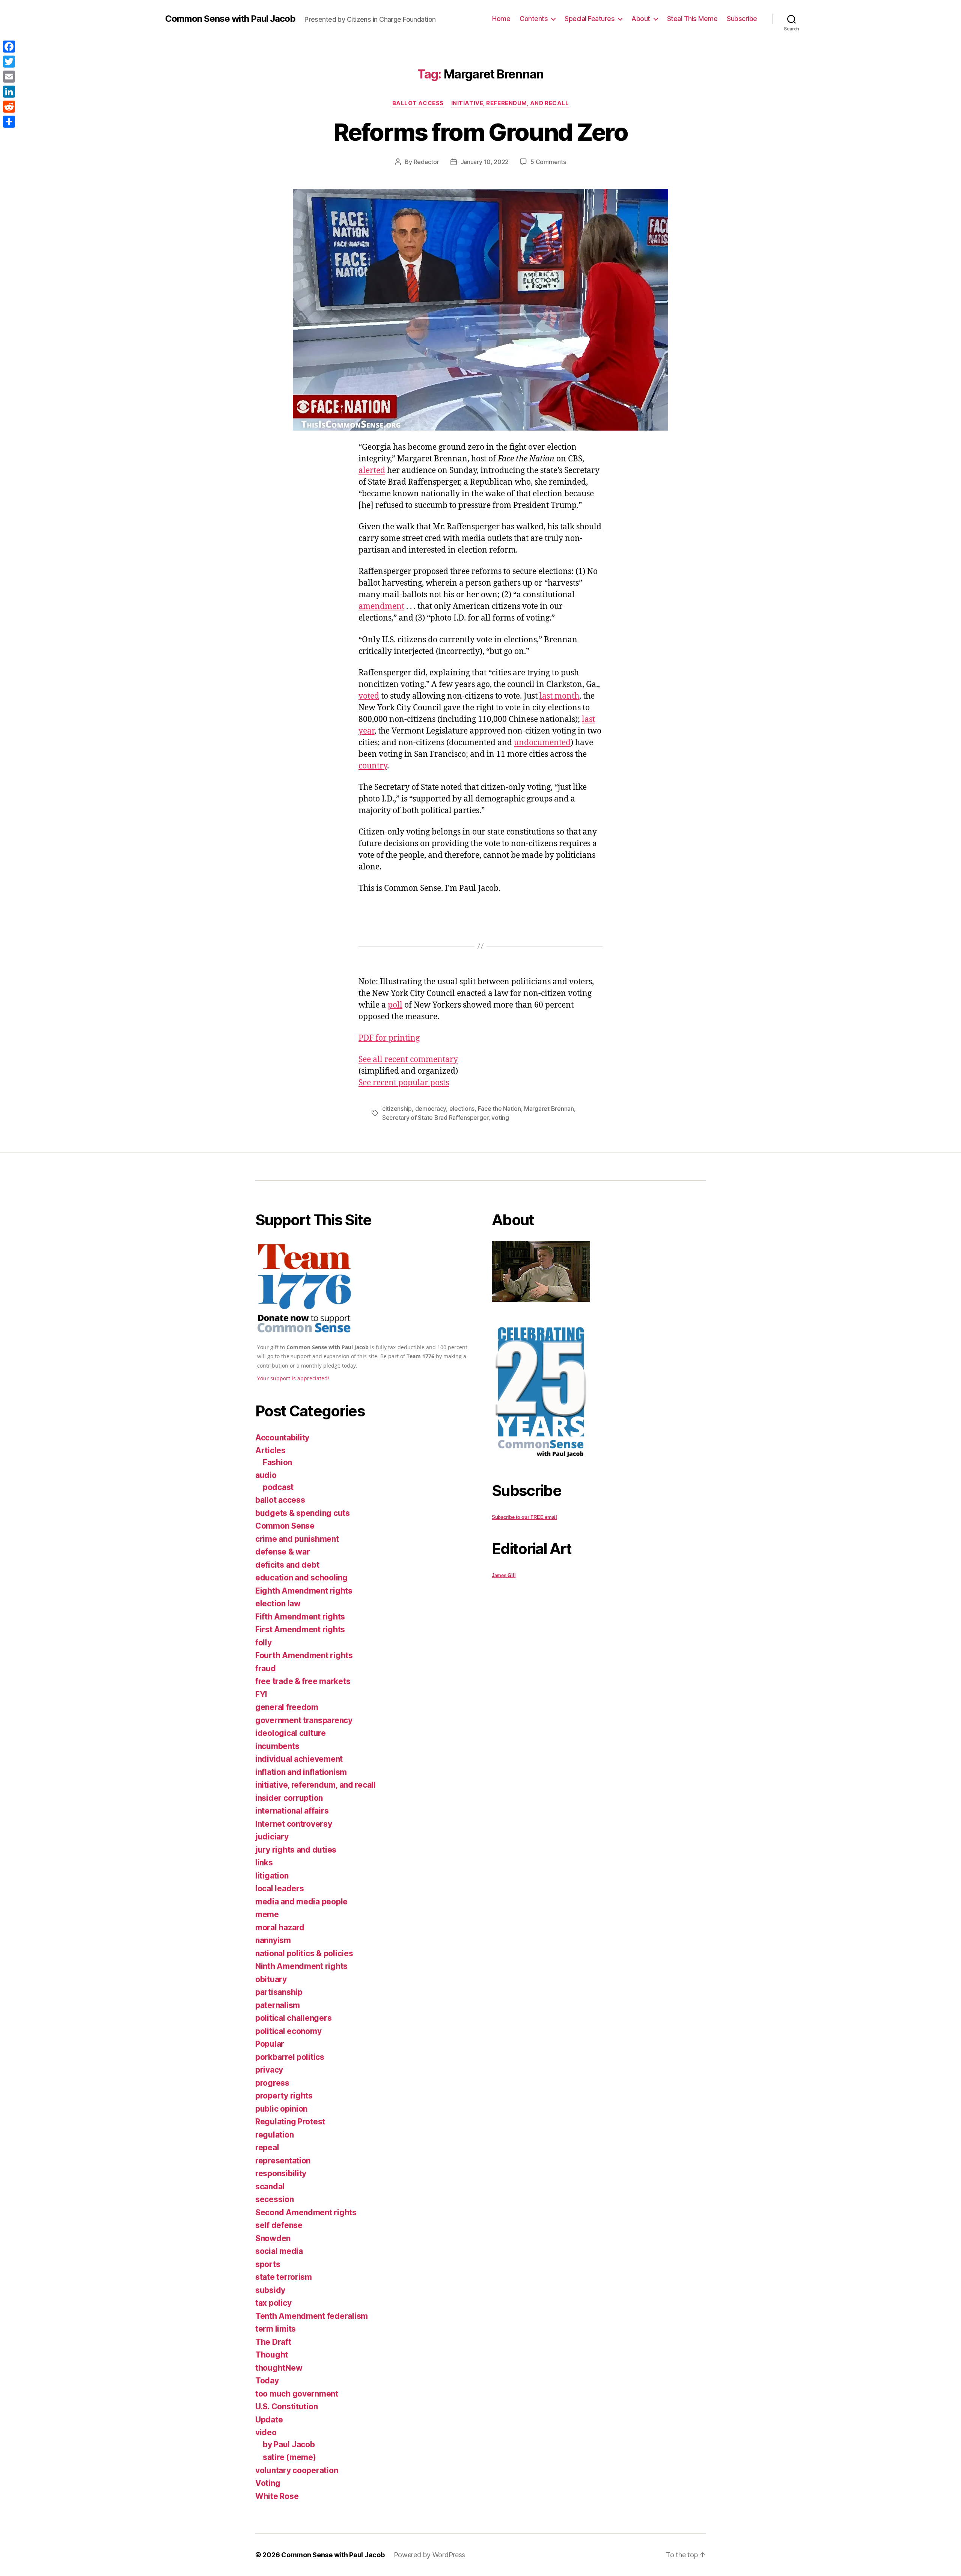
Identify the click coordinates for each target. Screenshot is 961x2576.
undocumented (542, 743)
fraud (266, 1668)
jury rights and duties (296, 1850)
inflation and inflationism (301, 1772)
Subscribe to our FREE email (524, 1517)
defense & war (283, 1552)
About (641, 19)
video (266, 2432)
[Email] (9, 77)
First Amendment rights (300, 1629)
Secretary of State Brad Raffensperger (435, 1118)
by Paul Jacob (289, 2444)
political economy (288, 2031)
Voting (268, 2483)
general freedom (287, 1707)
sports (268, 2264)
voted (369, 696)
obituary (271, 1979)
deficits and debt (287, 1565)
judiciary (272, 1837)
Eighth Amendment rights (304, 1591)
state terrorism (284, 2277)
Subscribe (742, 19)
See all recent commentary (408, 1060)
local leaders (280, 1888)
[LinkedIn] (9, 92)
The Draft (273, 2342)
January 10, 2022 (485, 162)
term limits (276, 2329)
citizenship (397, 1109)
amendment (381, 606)
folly (264, 1643)
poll (395, 1005)
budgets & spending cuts (303, 1513)
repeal (267, 2147)
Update (269, 2420)
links (264, 1863)
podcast (278, 1487)
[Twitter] (9, 62)
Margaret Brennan (549, 1109)
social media (279, 2251)
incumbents (277, 1746)
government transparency (304, 1720)
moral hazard (280, 1927)
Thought (272, 2355)
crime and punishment (297, 1539)
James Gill (504, 1575)
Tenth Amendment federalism (312, 2316)
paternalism (278, 2005)
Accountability (282, 1438)
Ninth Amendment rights (301, 1966)
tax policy (273, 2303)
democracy (431, 1109)
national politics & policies (304, 1953)
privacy (269, 2070)
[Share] (9, 122)
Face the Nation (499, 1109)
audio (266, 1475)
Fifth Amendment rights (300, 1617)
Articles (270, 1450)
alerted (372, 471)
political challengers (293, 2018)
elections (462, 1109)
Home (501, 19)
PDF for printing (389, 1038)
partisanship (279, 1992)
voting (500, 1118)
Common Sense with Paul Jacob (230, 19)
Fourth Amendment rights (304, 1655)
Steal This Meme (692, 19)
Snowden (273, 2238)
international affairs (292, 1811)
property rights (284, 2096)
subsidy (270, 2290)
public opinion (281, 2109)
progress (272, 2083)
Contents (534, 19)
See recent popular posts (404, 1083)
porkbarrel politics (290, 2057)
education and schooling (301, 1578)
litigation (272, 1876)
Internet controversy (294, 1824)
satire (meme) (289, 2457)
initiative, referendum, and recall (510, 103)
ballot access (418, 103)
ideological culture (291, 1733)
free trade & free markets (303, 1681)
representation (283, 2161)
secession (275, 2199)
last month (559, 696)
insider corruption (289, 1798)
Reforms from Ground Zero (480, 132)
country (373, 766)
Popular (270, 2044)
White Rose (277, 2496)
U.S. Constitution (286, 2407)
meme (267, 1914)
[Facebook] (9, 47)
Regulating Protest (290, 2122)
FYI (261, 1694)
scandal (270, 2187)
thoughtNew (279, 2368)
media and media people (301, 1902)
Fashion (277, 1462)
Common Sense (285, 1526)
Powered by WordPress (430, 2555)
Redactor (426, 162)
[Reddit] (9, 107)
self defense (279, 2225)
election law (278, 1604)
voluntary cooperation (297, 2470)
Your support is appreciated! (293, 1378)
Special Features (590, 19)
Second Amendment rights (306, 2212)
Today (267, 2381)
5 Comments (548, 162)
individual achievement (299, 1759)
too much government (297, 2394)
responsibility (281, 2173)
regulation (274, 2135)
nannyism (273, 1940)
